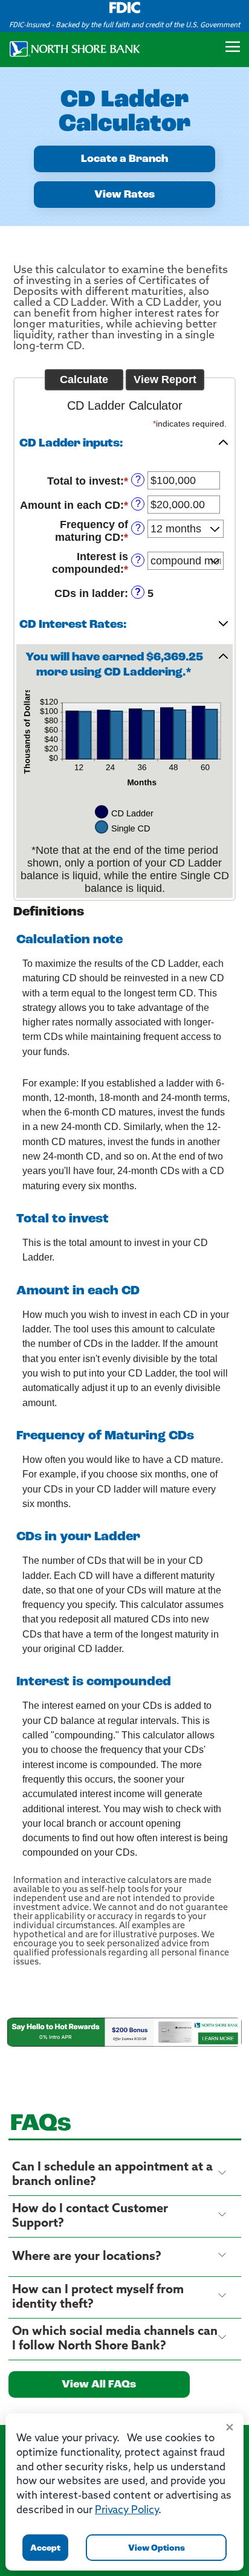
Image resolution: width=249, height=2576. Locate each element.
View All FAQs (99, 2385)
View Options (157, 2549)
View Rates (124, 195)
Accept (45, 2549)
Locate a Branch (124, 160)
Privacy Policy (127, 2510)
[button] (124, 445)
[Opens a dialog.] (124, 2032)
